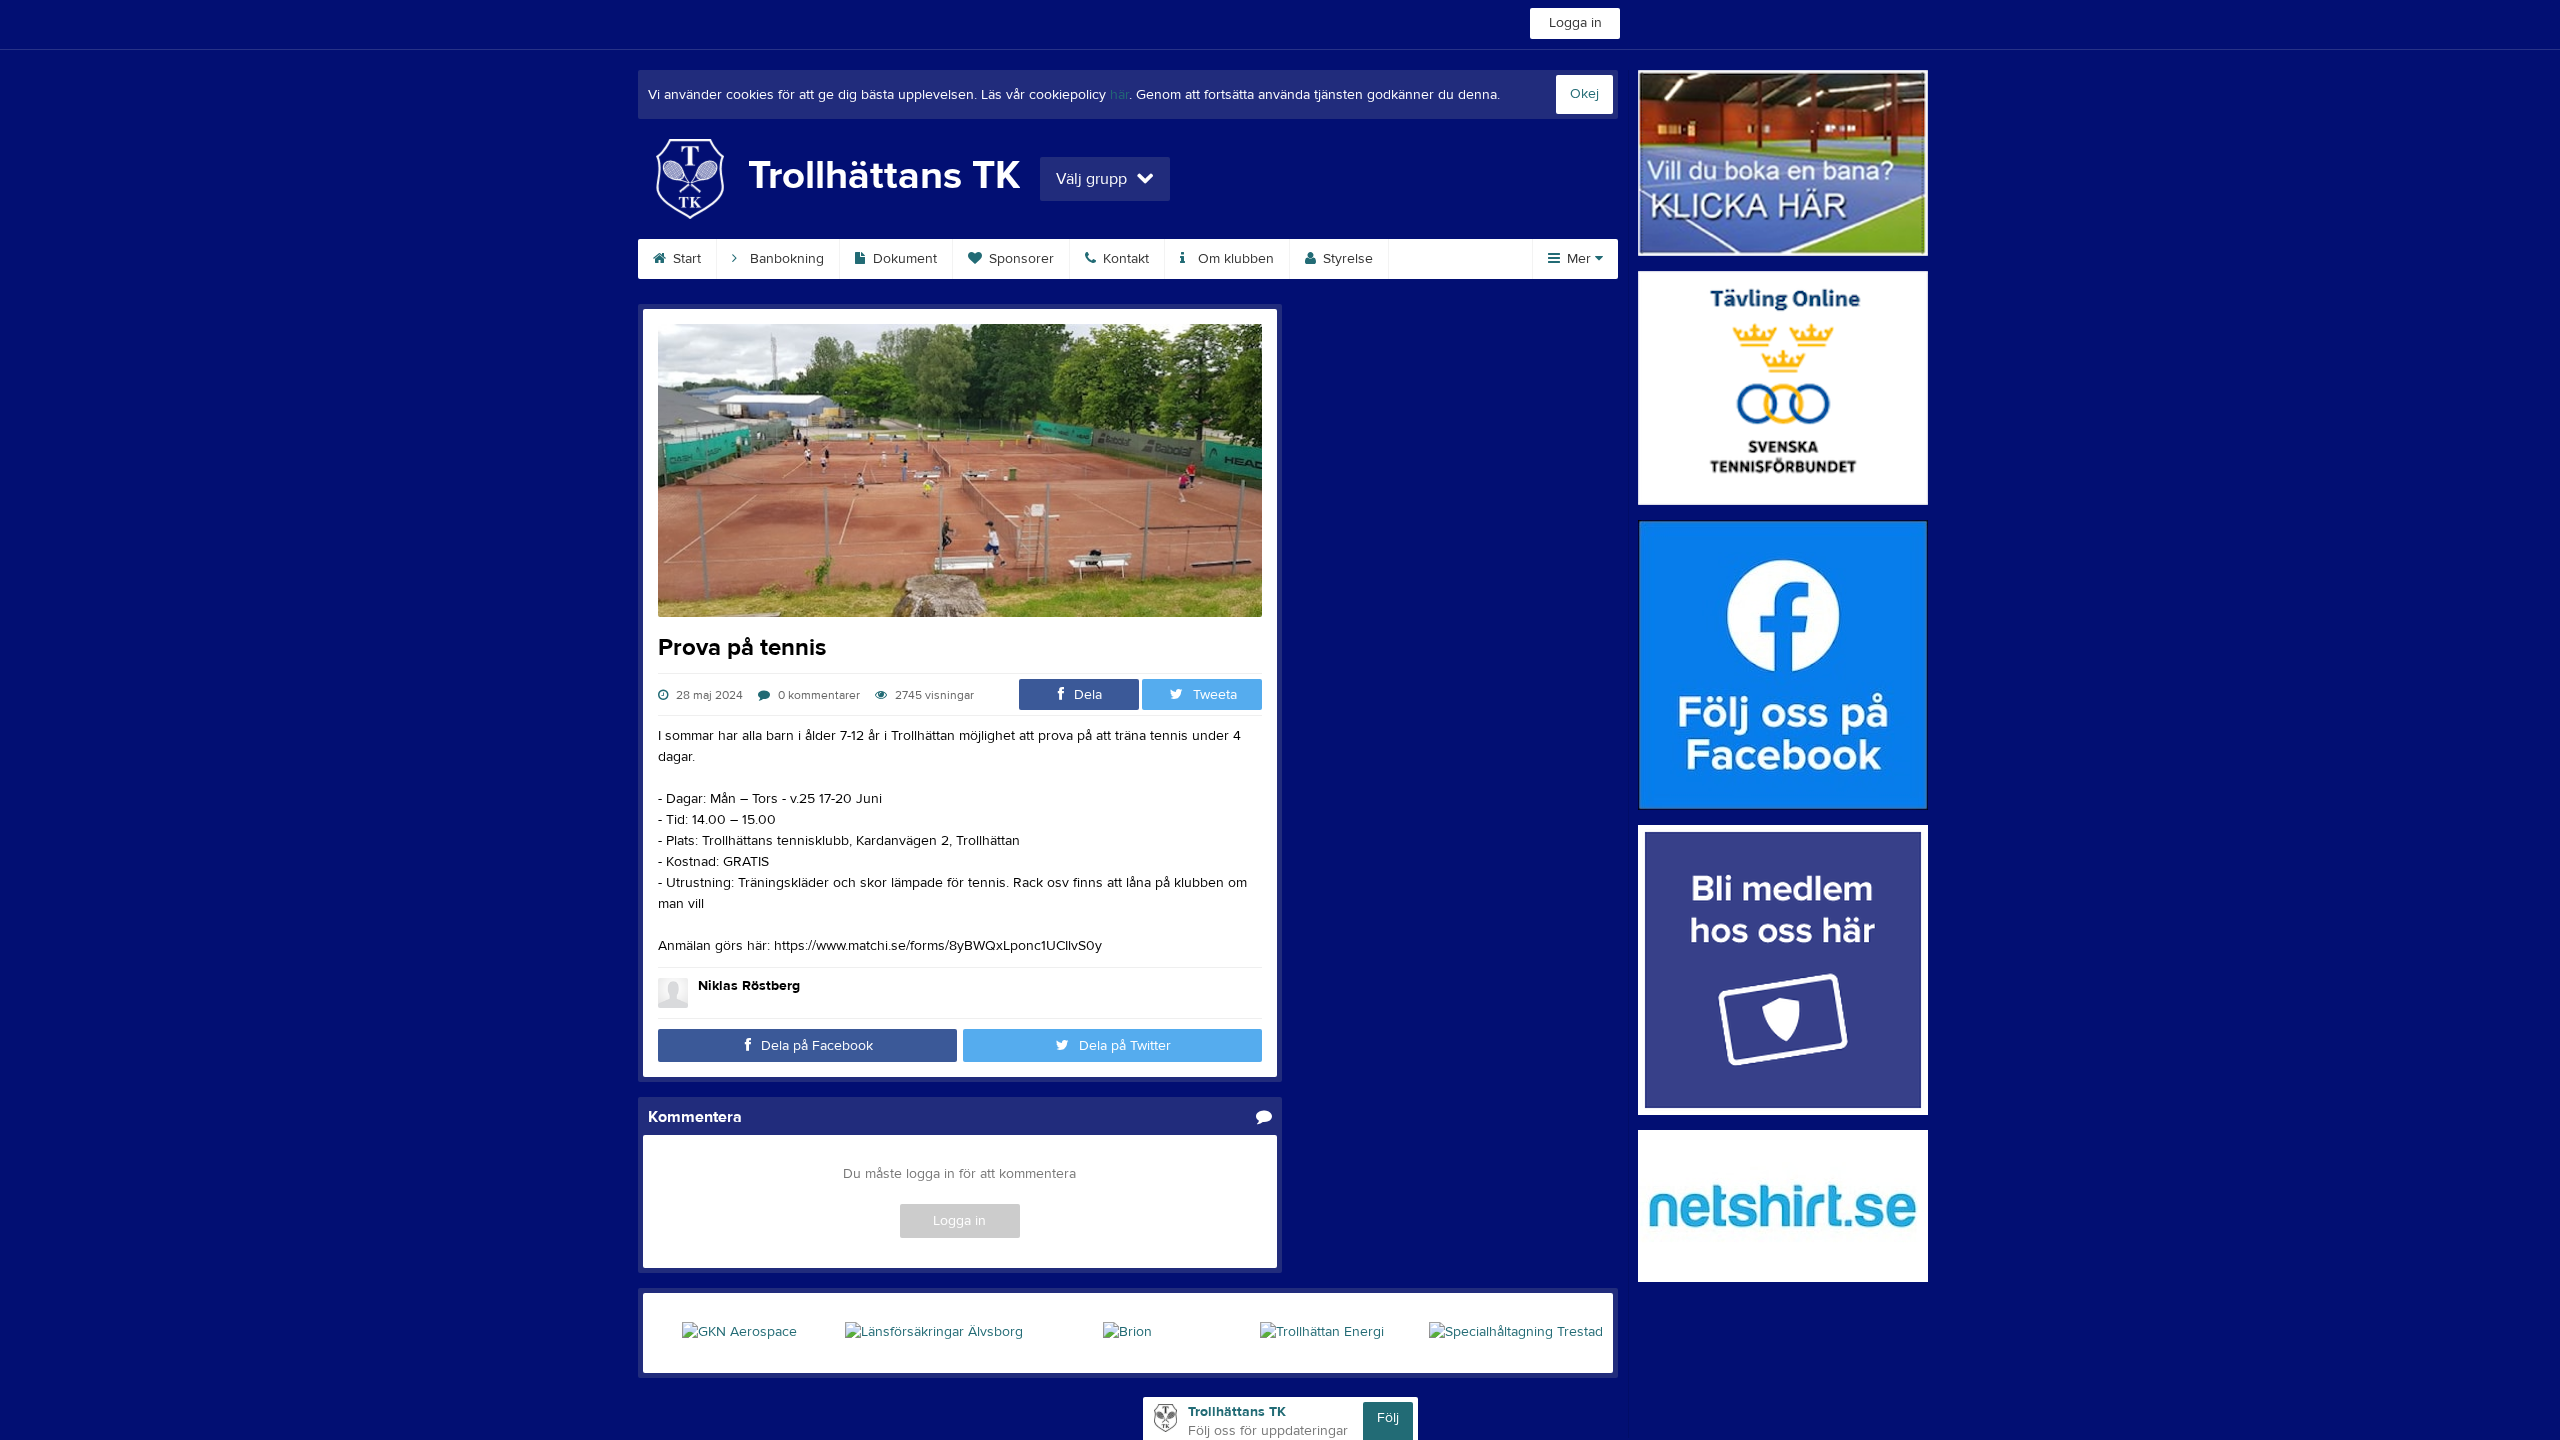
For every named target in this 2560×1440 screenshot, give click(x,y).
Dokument (903, 259)
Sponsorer (1019, 259)
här (1119, 95)
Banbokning (785, 259)
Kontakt (1124, 259)
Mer (1579, 259)
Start (685, 259)
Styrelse (1346, 259)
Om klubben (1234, 259)
